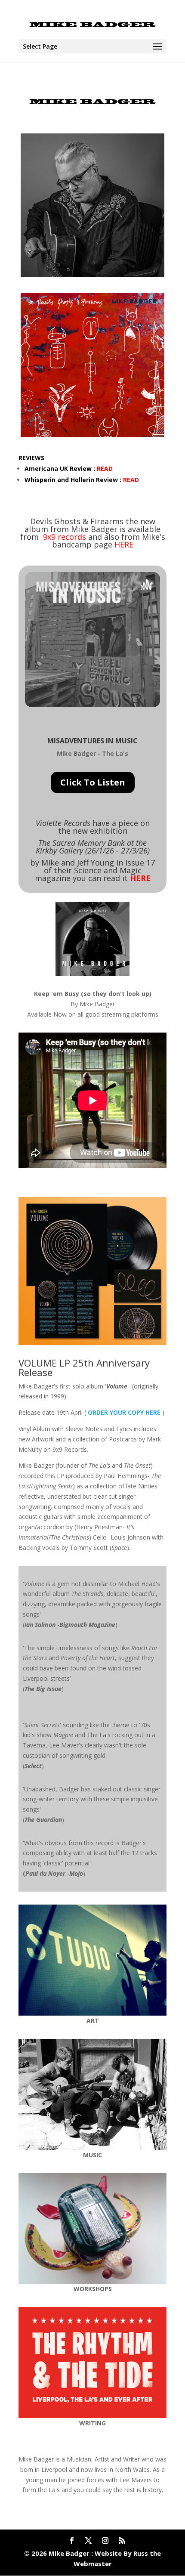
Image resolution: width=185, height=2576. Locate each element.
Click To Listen (93, 782)
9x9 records (65, 537)
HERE (124, 544)
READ (105, 469)
